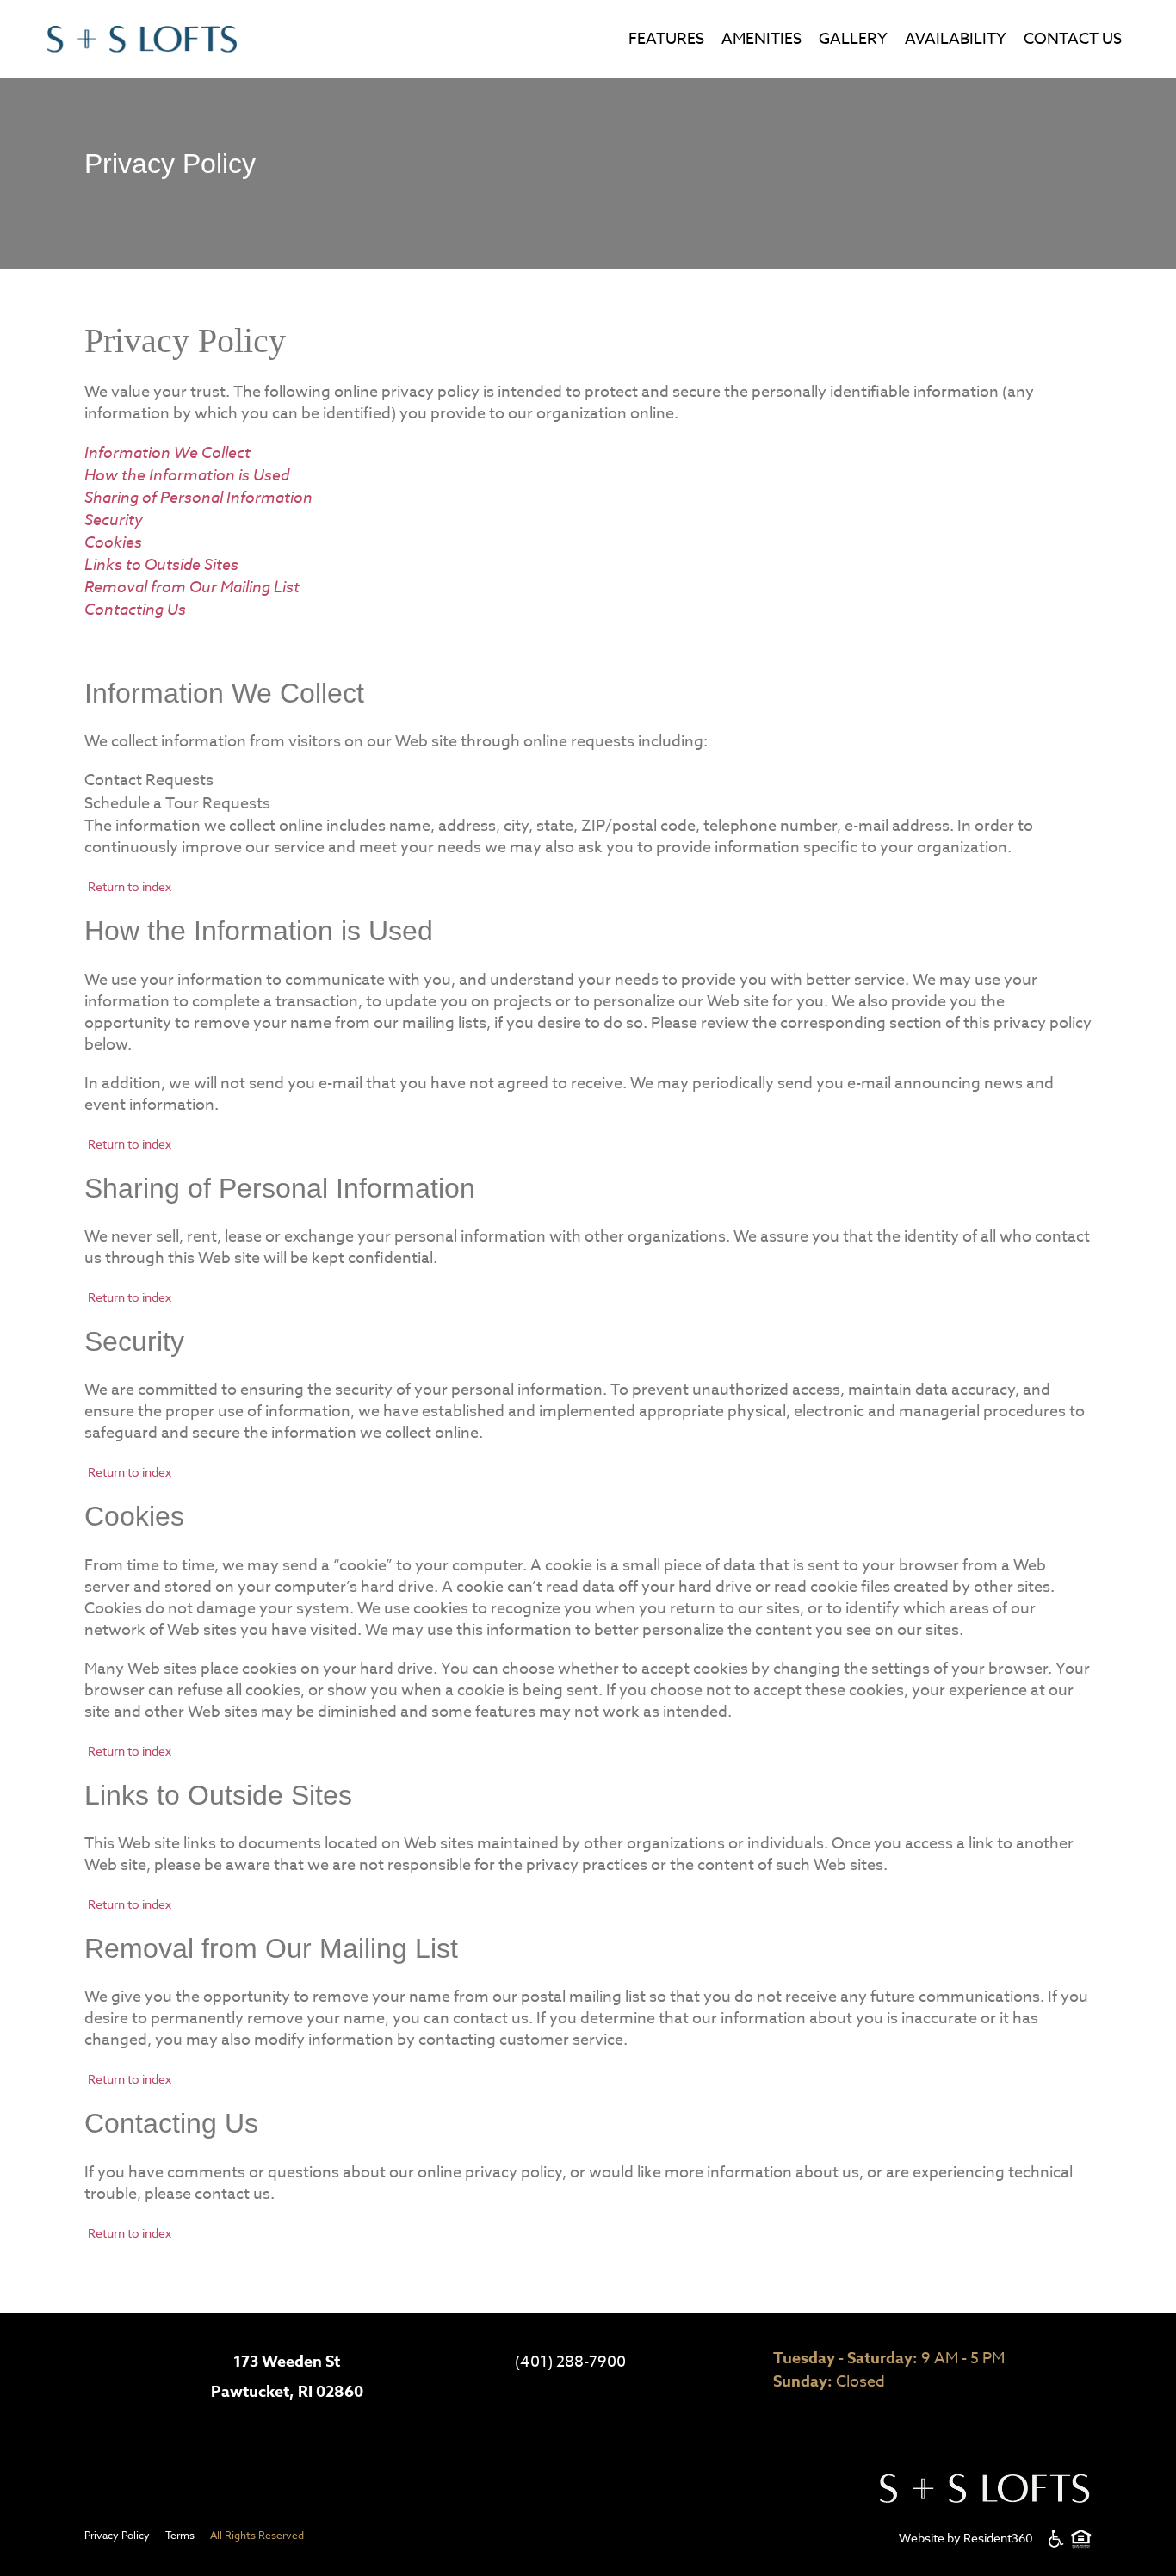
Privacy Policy (117, 2535)
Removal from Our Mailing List (192, 586)
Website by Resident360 (966, 2538)
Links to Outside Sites (161, 564)
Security (114, 519)
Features (666, 39)
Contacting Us (135, 609)
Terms (180, 2535)
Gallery (853, 39)
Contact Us (1073, 39)
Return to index (130, 886)
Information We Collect (167, 452)
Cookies (113, 542)
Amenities (761, 39)
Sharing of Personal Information (198, 497)
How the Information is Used (187, 474)
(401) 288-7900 (570, 2362)
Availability (956, 39)
